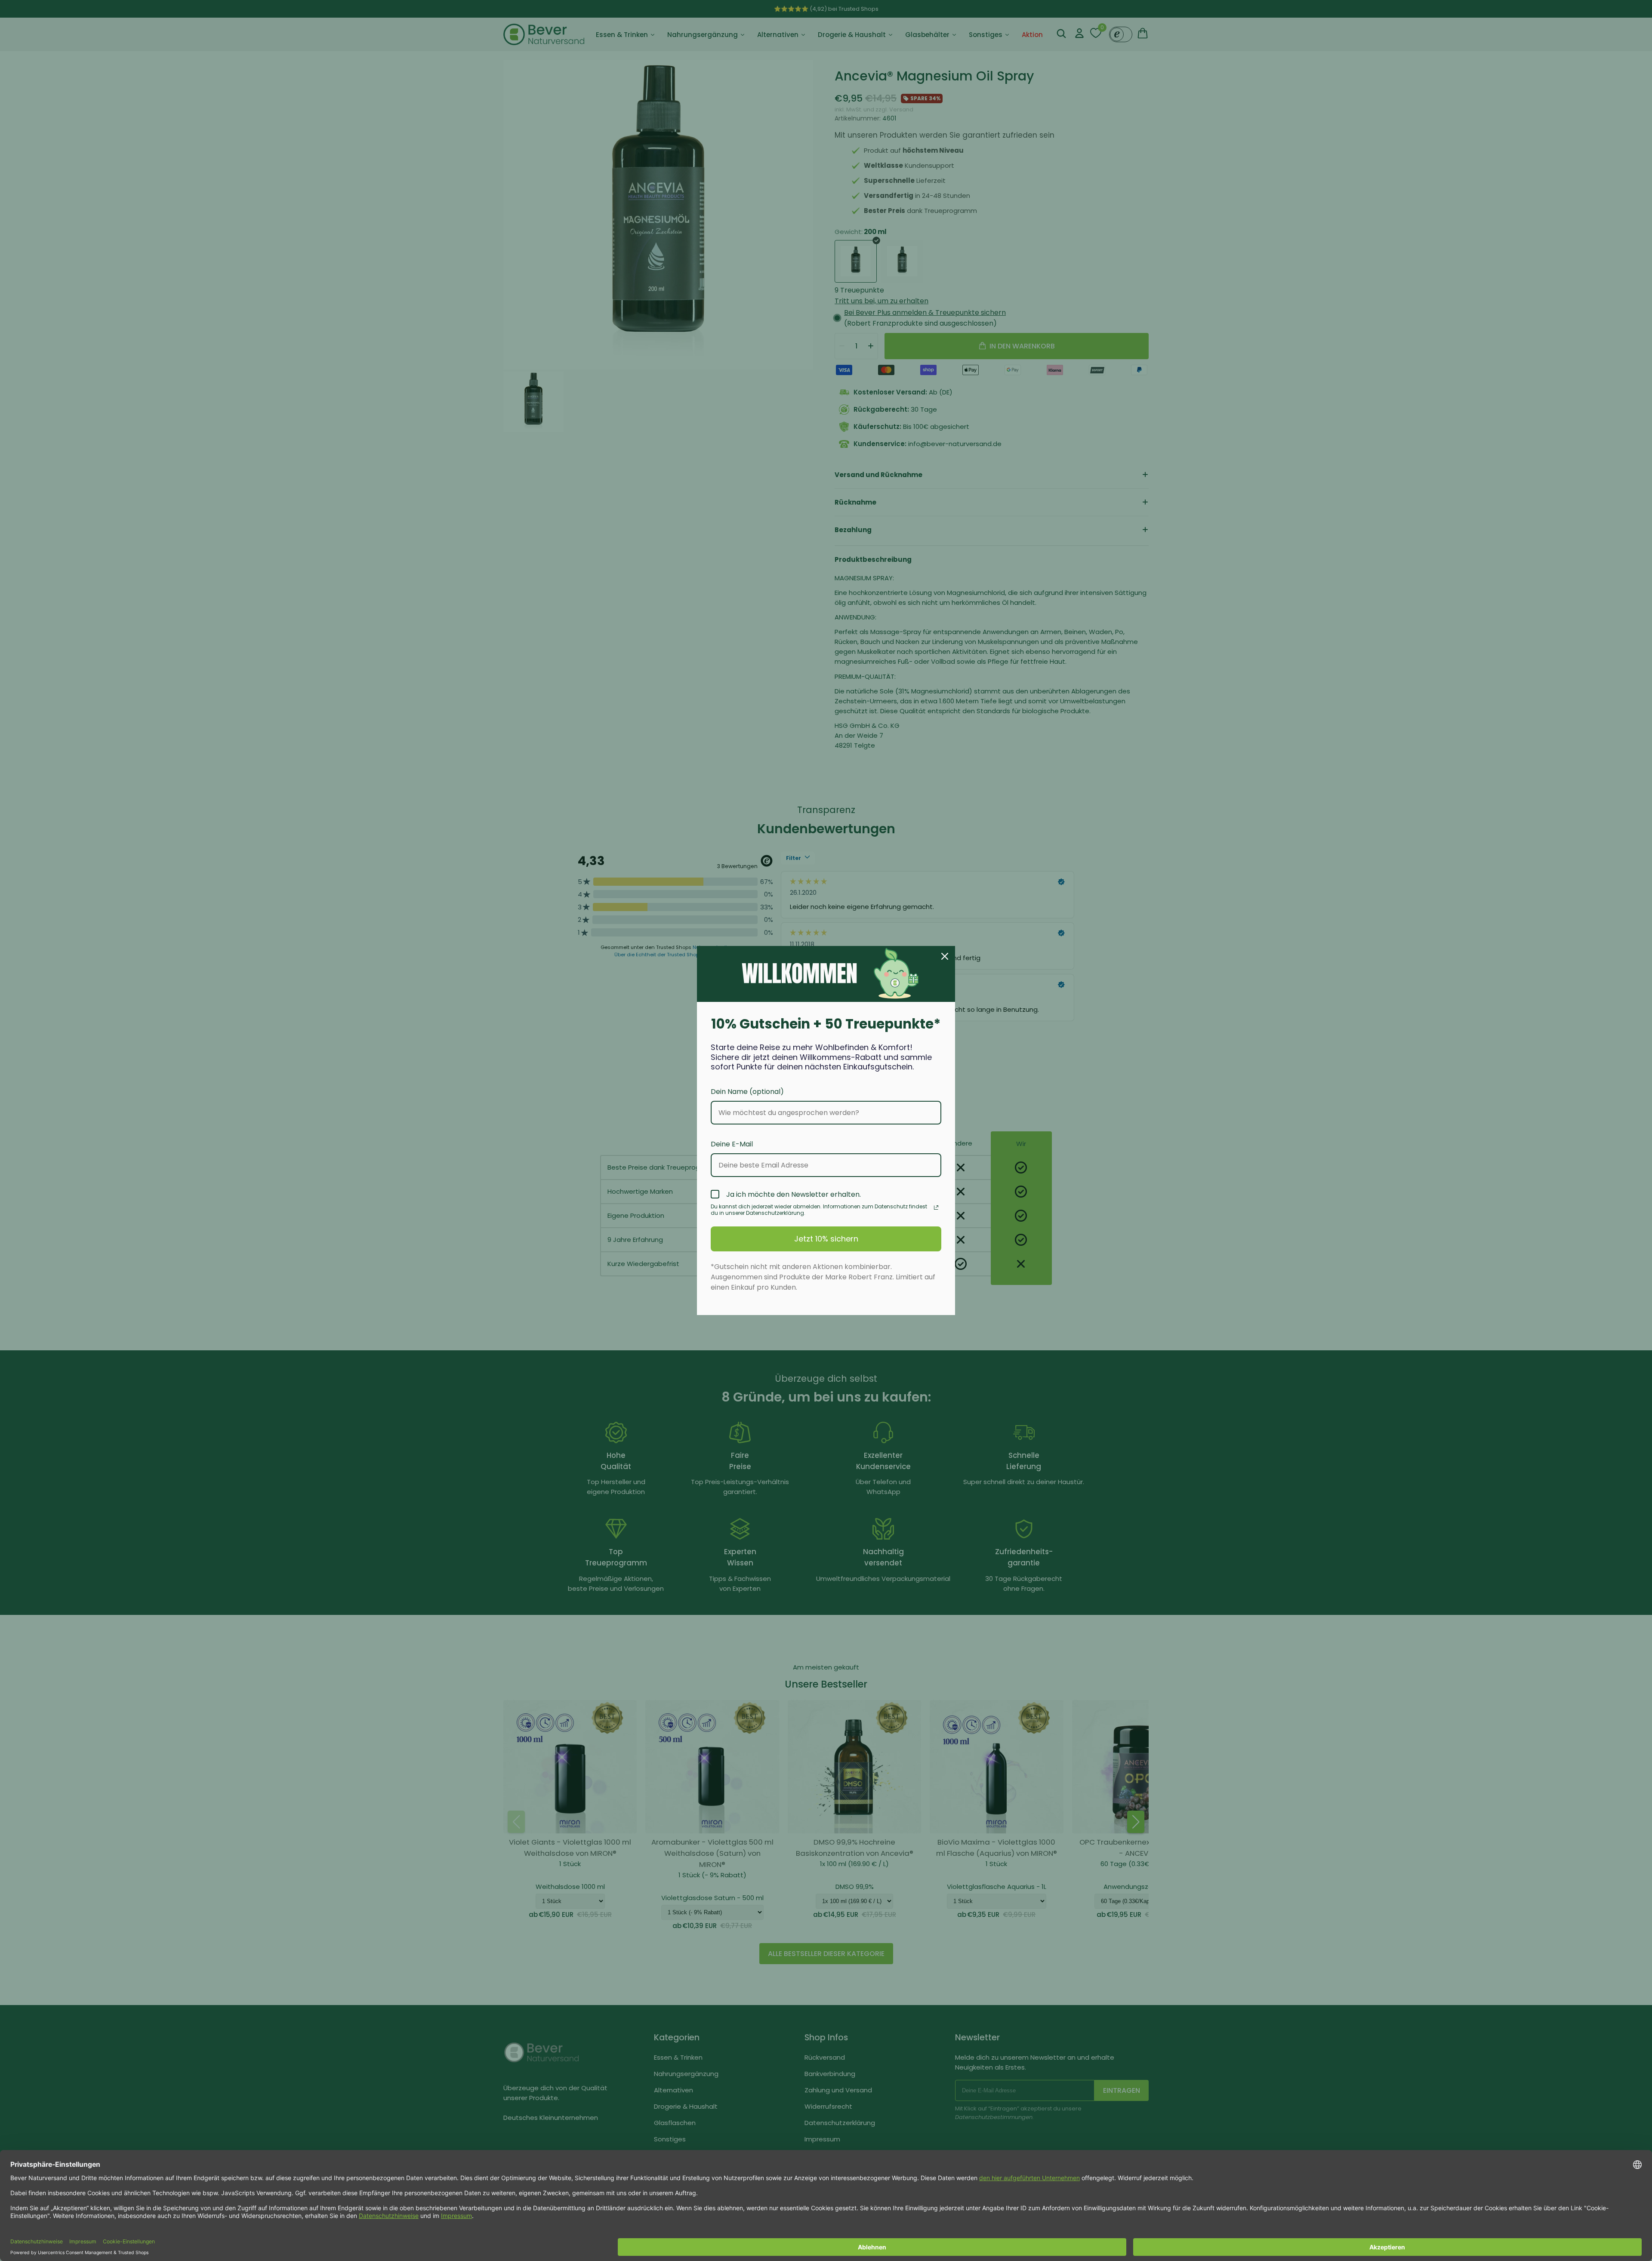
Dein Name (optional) (747, 1092)
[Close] (945, 956)
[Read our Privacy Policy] (936, 1208)
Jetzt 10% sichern (826, 1239)
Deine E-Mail (732, 1144)
